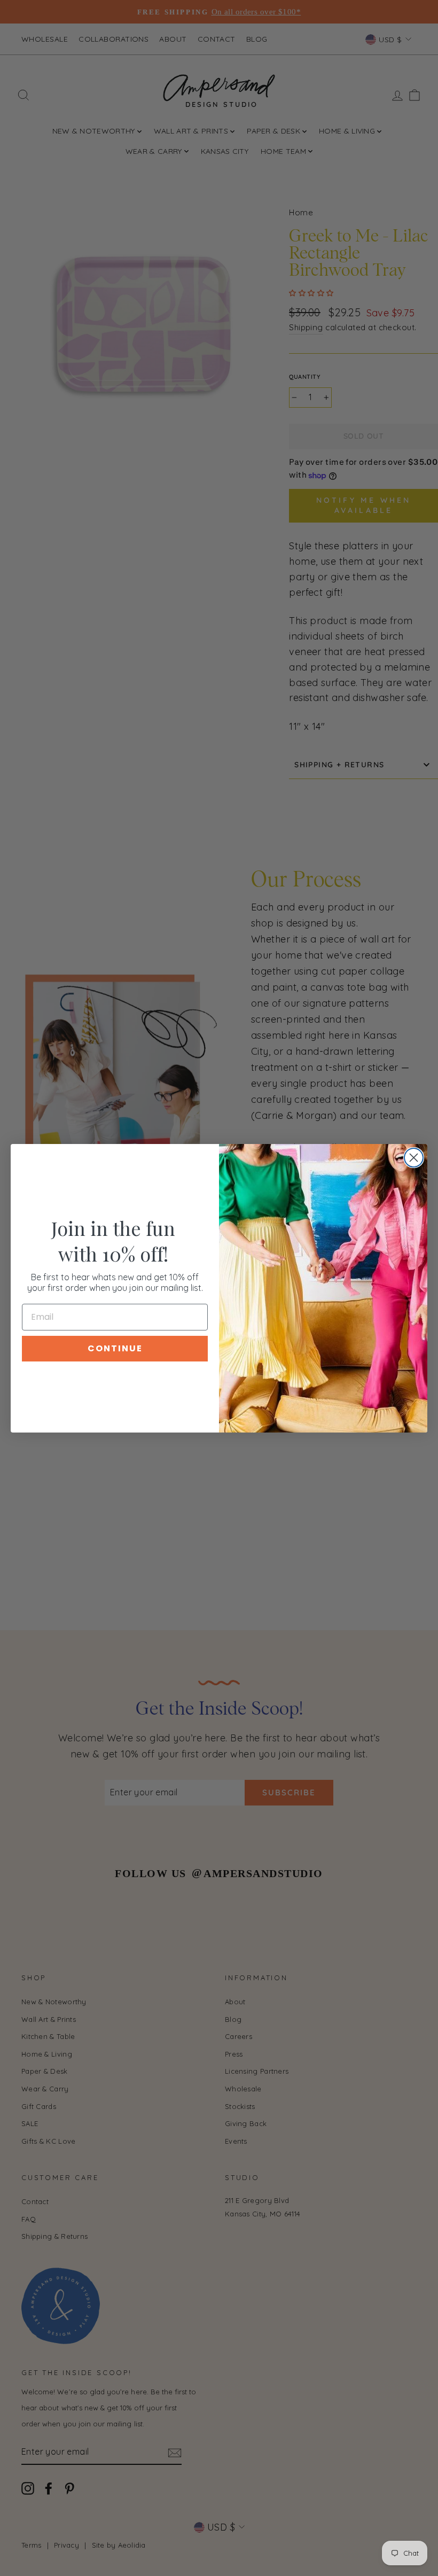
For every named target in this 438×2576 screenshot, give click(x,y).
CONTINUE (115, 1348)
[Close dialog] (414, 1158)
